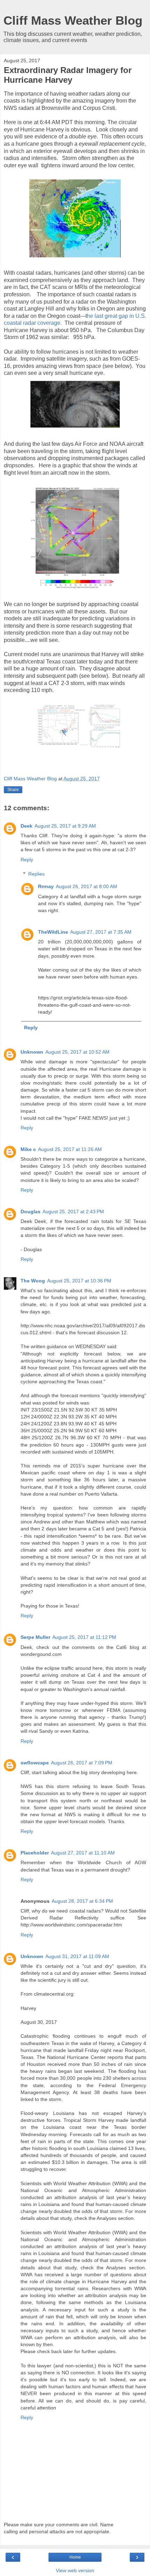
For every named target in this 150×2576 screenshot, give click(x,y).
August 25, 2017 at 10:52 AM (77, 1052)
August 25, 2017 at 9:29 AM (65, 826)
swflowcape (35, 1763)
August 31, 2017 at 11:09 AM (77, 1956)
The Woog (33, 1281)
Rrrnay (46, 886)
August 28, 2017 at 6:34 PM (82, 1901)
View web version (75, 2570)
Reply (27, 860)
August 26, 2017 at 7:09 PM (82, 1763)
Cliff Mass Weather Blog (73, 21)
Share (13, 790)
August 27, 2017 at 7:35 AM (101, 932)
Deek (27, 826)
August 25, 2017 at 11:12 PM (84, 1637)
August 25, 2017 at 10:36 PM (79, 1281)
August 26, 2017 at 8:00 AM (87, 886)
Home (75, 2557)
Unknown (32, 1052)
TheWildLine (53, 932)
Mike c (28, 1149)
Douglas (31, 1211)
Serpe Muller (35, 1637)
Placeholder (35, 1853)
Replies (36, 874)
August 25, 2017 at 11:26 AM (70, 1149)
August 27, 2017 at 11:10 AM (83, 1853)
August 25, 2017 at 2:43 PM (73, 1211)
